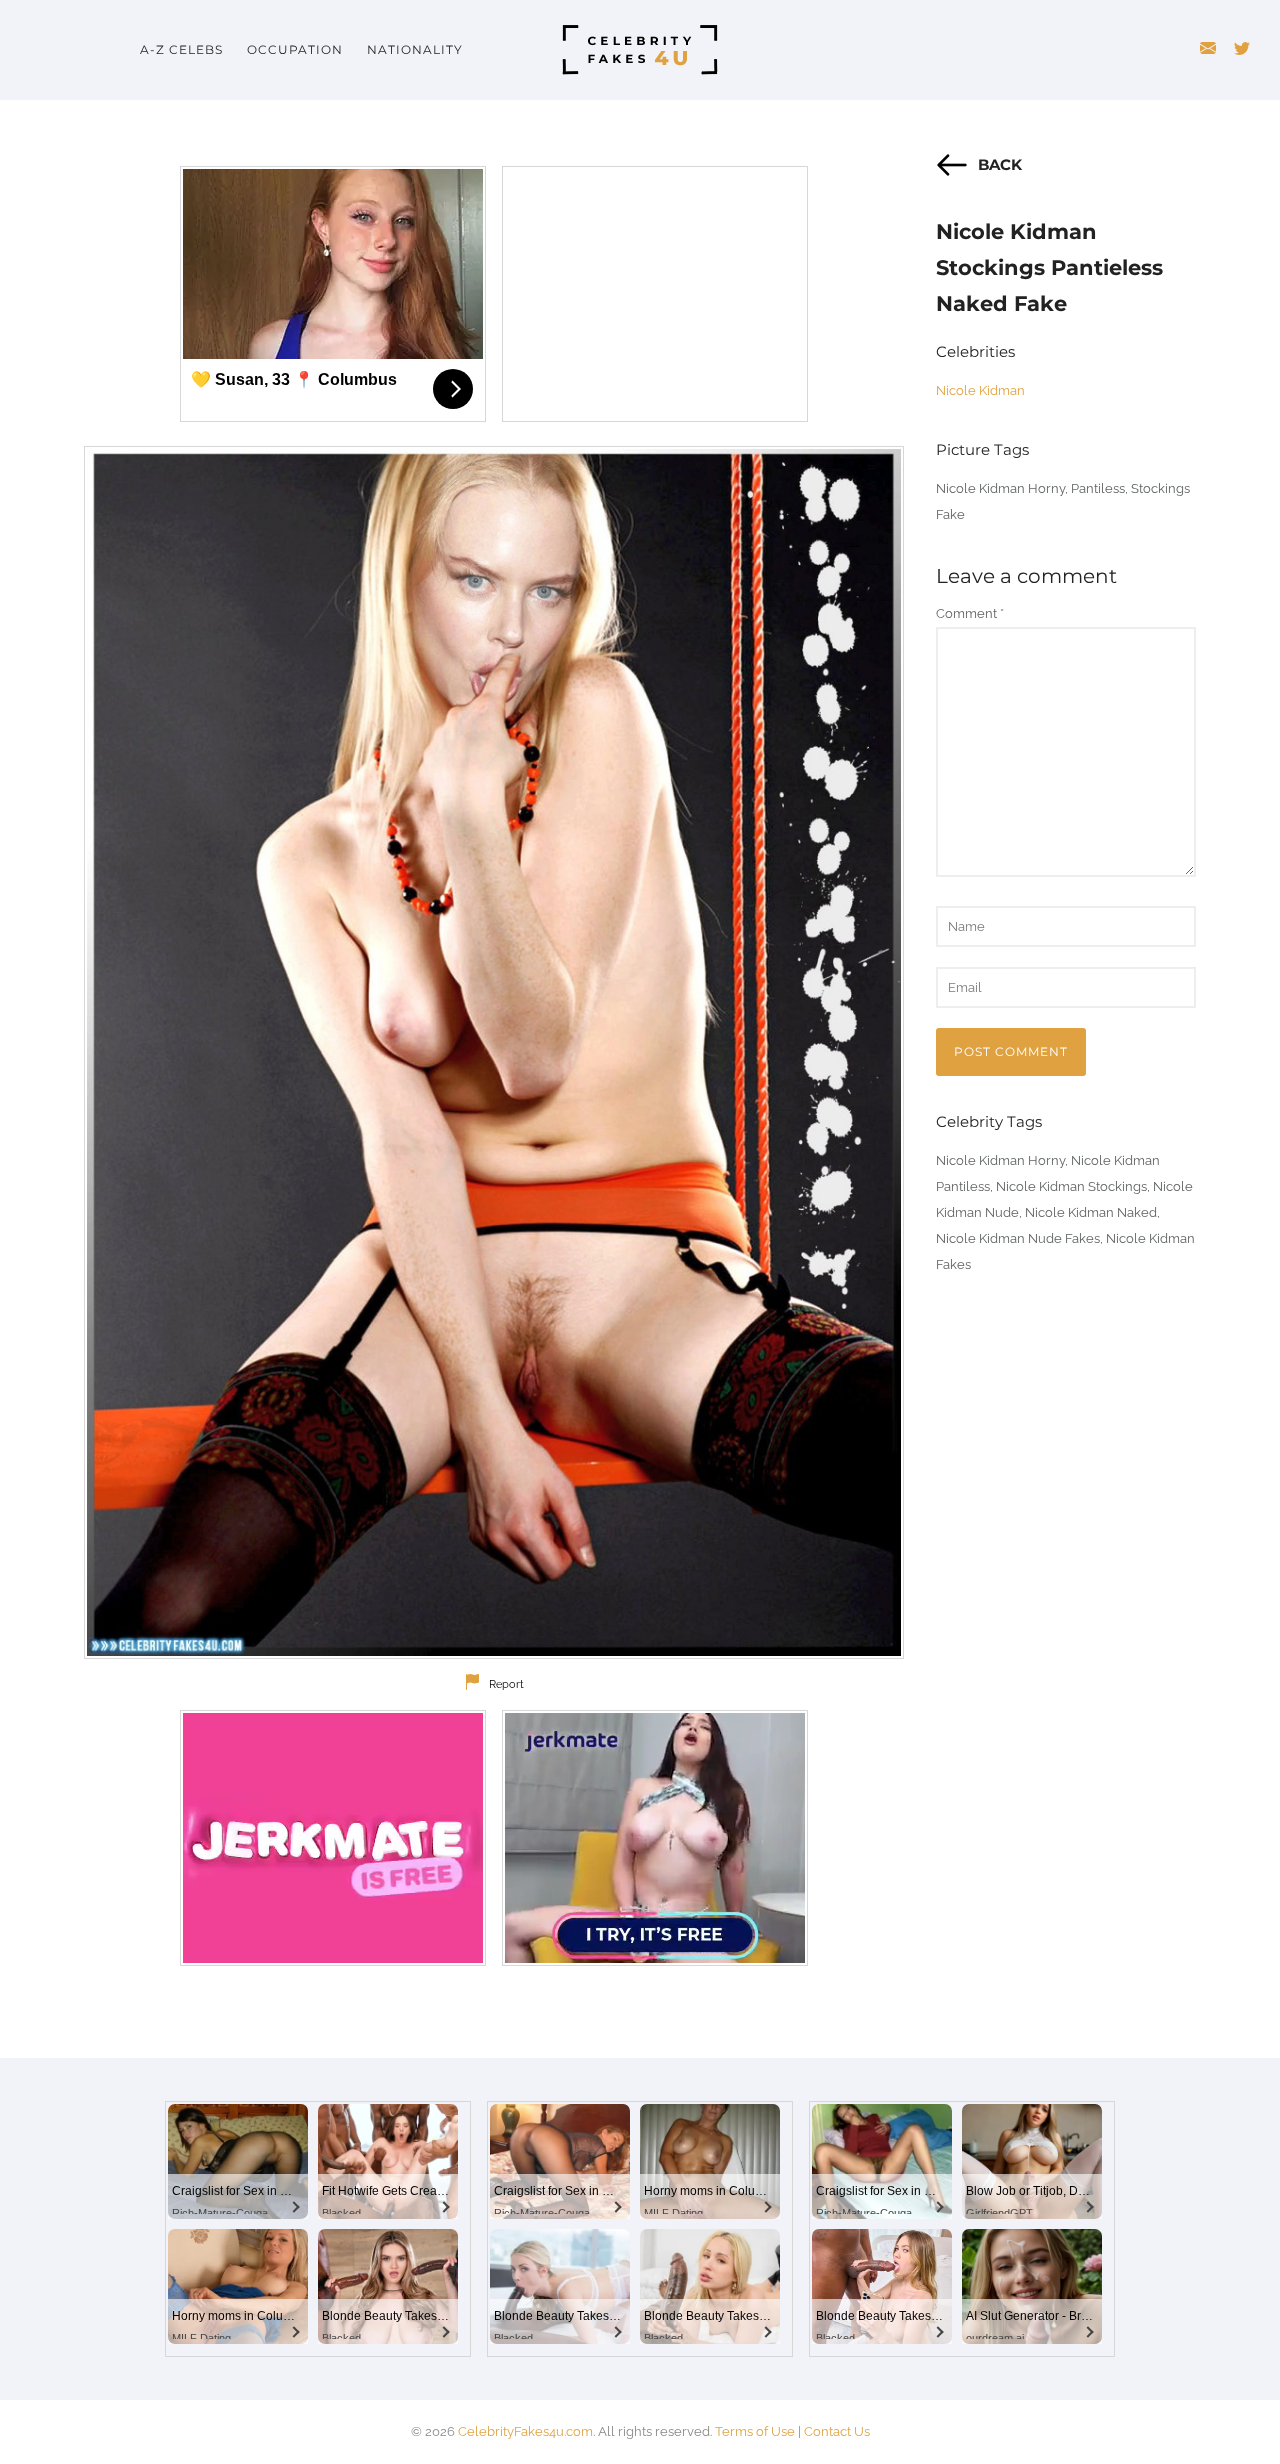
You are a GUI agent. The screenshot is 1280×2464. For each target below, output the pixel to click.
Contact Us (837, 2431)
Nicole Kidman (980, 390)
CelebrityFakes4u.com (525, 2431)
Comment (970, 613)
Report (506, 1684)
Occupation (295, 49)
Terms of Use (755, 2431)
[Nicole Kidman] (494, 1052)
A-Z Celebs (181, 49)
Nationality (415, 49)
